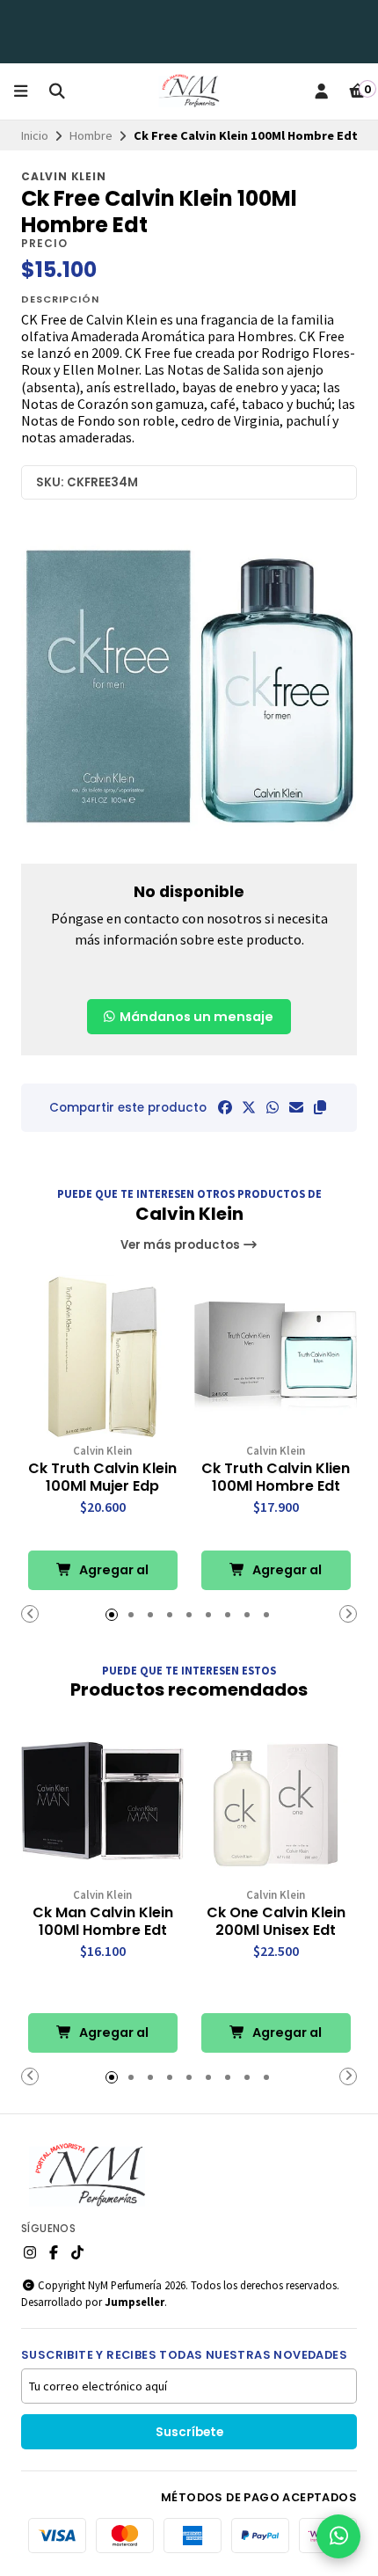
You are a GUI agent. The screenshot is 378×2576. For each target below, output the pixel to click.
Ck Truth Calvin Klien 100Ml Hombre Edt (276, 1478)
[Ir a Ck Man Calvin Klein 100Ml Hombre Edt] (102, 1801)
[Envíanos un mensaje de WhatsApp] (338, 2536)
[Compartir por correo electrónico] (296, 1107)
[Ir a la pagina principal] (189, 91)
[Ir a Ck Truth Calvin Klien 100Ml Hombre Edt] (276, 1357)
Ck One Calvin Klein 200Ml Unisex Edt (276, 1922)
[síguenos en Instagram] (30, 2252)
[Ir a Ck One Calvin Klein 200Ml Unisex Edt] (276, 1801)
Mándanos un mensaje (195, 1017)
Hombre (91, 135)
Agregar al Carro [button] (113, 1576)
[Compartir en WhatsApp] (273, 1107)
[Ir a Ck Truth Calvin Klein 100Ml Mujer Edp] (102, 1357)
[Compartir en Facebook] (225, 1107)
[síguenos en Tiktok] (77, 2252)
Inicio (35, 135)
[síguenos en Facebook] (54, 2252)
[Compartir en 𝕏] (249, 1107)
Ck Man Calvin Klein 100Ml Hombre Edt (103, 1922)
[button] (320, 1107)
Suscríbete (189, 2432)
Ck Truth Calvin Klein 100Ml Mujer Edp (102, 1478)
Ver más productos (182, 1245)
